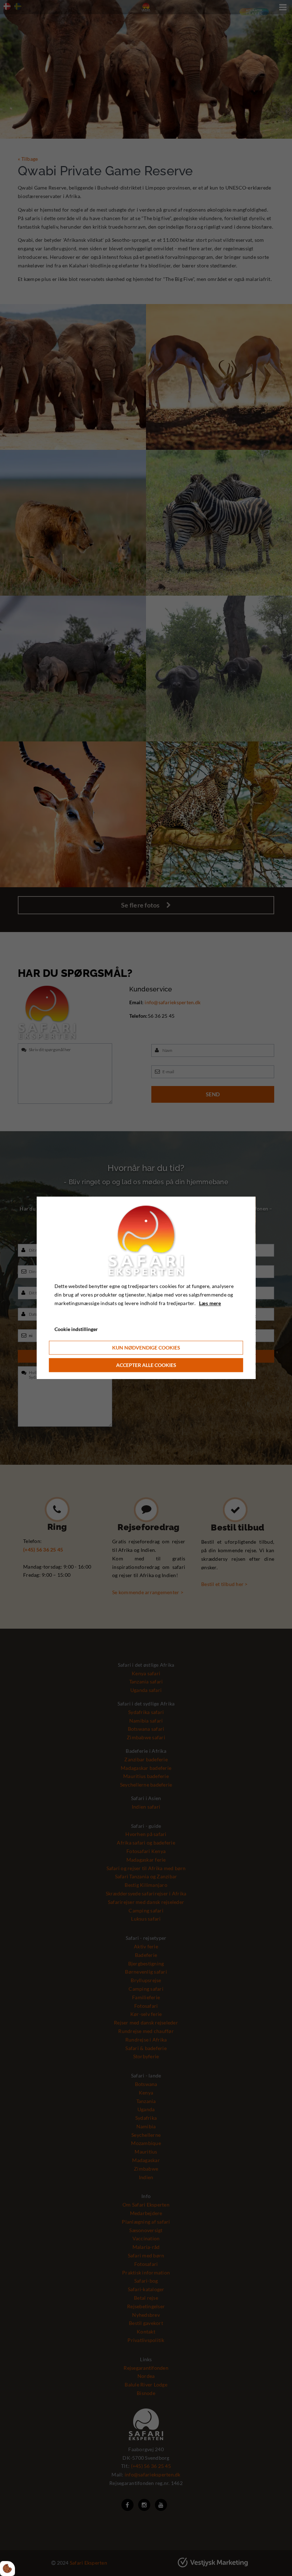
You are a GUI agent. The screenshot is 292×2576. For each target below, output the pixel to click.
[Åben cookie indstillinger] (7, 2569)
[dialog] (146, 1288)
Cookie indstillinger (76, 1329)
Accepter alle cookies (146, 1365)
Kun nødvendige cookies (146, 1348)
